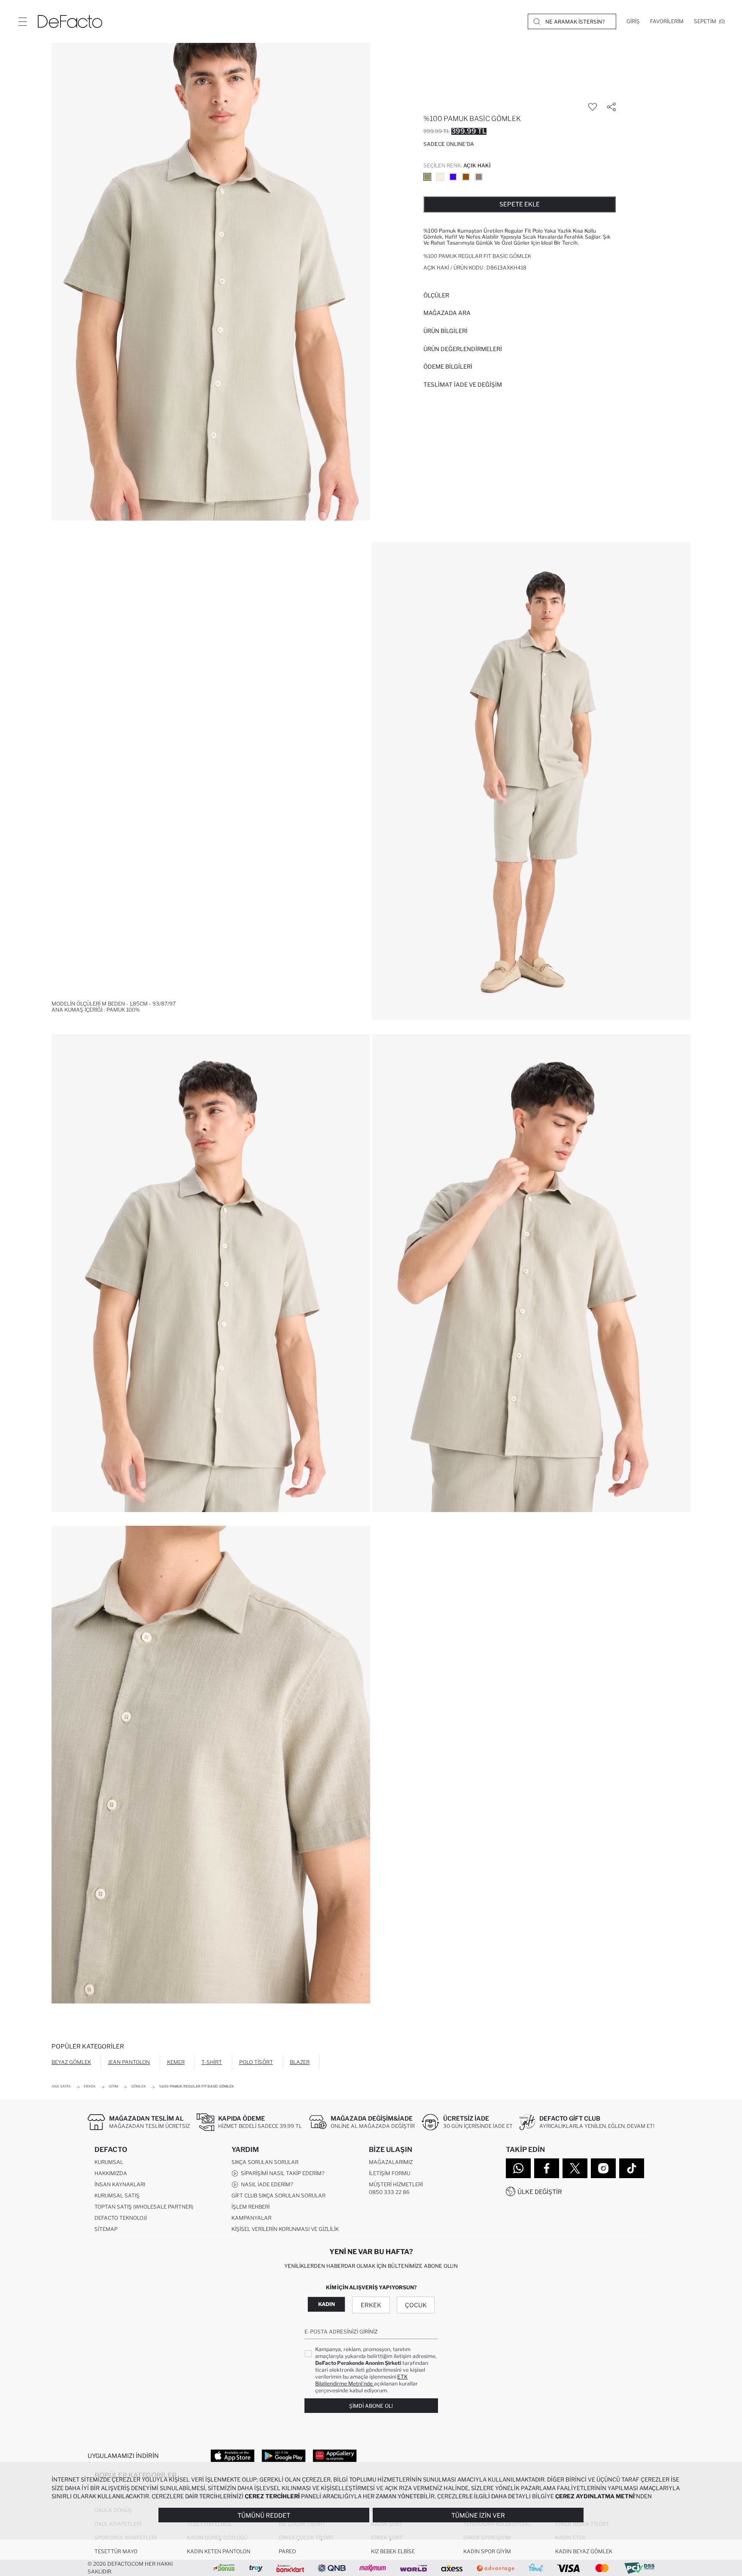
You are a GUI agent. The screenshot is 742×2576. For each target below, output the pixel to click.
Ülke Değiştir (540, 2192)
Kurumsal (109, 2162)
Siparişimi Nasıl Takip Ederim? (281, 2173)
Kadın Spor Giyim (487, 2551)
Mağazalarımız (391, 2162)
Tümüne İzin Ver (478, 2515)
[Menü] (22, 21)
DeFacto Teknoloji (121, 2218)
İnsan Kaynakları (120, 2184)
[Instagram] (603, 2168)
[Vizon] (479, 177)
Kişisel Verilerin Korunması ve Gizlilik (285, 2229)
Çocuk (416, 2305)
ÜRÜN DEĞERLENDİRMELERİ (463, 349)
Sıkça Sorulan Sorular (265, 2162)
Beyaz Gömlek (71, 2062)
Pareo (287, 2551)
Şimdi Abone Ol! (371, 2406)
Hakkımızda (111, 2173)
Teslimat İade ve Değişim (463, 385)
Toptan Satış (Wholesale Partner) (144, 2207)
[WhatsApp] (518, 2168)
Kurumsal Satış (117, 2196)
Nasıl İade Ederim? (266, 2184)
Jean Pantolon (129, 2062)
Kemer (176, 2062)
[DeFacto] (70, 21)
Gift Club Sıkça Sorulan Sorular (278, 2196)
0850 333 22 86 (389, 2192)
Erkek (371, 2305)
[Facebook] (547, 2168)
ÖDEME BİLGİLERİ (448, 367)
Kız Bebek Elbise (393, 2551)
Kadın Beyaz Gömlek (584, 2551)
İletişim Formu (389, 2173)
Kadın (327, 2304)
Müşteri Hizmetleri (396, 2184)
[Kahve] (466, 177)
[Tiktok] (632, 2168)
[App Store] (233, 2455)
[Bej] (440, 177)
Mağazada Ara (447, 313)
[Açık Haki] (427, 177)
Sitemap (106, 2229)
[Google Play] (284, 2455)
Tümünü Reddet (264, 2515)
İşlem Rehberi (251, 2207)
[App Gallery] (335, 2455)
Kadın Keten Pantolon (219, 2551)
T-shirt (212, 2062)
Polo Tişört (256, 2062)
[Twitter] (575, 2168)
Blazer (300, 2062)
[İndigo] (453, 177)
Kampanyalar (251, 2218)
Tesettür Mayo (116, 2551)
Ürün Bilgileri (446, 331)
